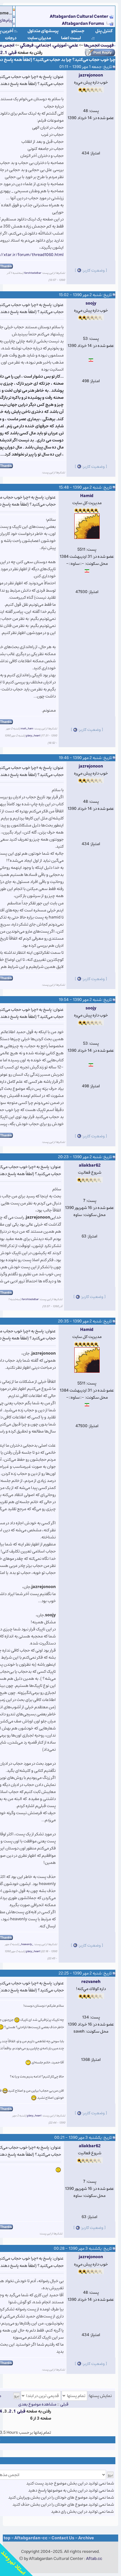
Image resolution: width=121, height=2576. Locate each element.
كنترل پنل (104, 31)
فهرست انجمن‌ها (99, 45)
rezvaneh (91, 1982)
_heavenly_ (26, 1944)
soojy (91, 303)
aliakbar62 (90, 1165)
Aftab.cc (94, 2559)
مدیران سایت (39, 38)
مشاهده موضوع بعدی (37, 2404)
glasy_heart (33, 736)
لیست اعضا (71, 38)
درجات (11, 38)
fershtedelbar (33, 273)
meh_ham (27, 729)
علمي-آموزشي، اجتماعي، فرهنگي (49, 45)
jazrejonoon (91, 75)
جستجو (78, 31)
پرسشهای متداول (43, 31)
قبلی (13, 53)
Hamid (87, 496)
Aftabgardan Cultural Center (79, 17)
